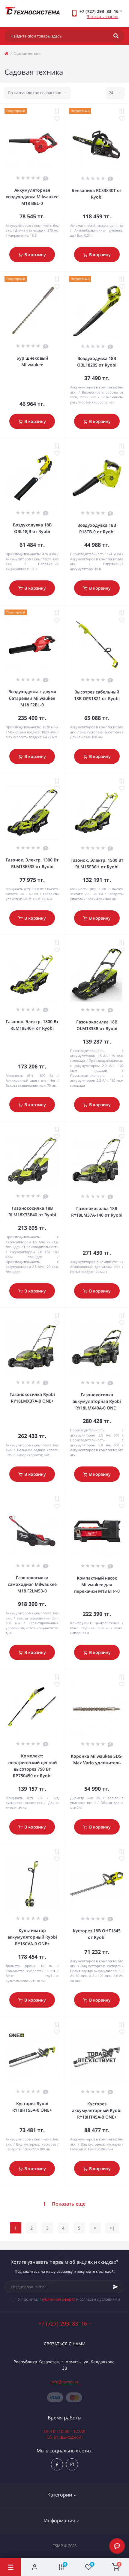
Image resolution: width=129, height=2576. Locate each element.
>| (112, 2228)
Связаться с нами (65, 2344)
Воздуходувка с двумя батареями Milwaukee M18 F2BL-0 (32, 698)
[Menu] (10, 2567)
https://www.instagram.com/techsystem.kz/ (72, 2464)
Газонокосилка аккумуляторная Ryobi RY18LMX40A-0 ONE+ (97, 1401)
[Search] (116, 36)
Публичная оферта (58, 2299)
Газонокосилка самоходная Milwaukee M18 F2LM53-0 (32, 1584)
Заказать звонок (102, 16)
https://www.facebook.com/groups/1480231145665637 (57, 2464)
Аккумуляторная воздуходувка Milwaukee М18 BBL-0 (32, 197)
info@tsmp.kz (65, 2382)
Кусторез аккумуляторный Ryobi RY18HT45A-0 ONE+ (97, 2110)
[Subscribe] (115, 2287)
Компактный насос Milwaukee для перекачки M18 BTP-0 (97, 1585)
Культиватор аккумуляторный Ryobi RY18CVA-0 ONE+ (32, 1937)
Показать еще (69, 2204)
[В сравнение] (57, 111)
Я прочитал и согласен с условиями (69, 2299)
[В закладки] (57, 118)
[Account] (34, 2567)
